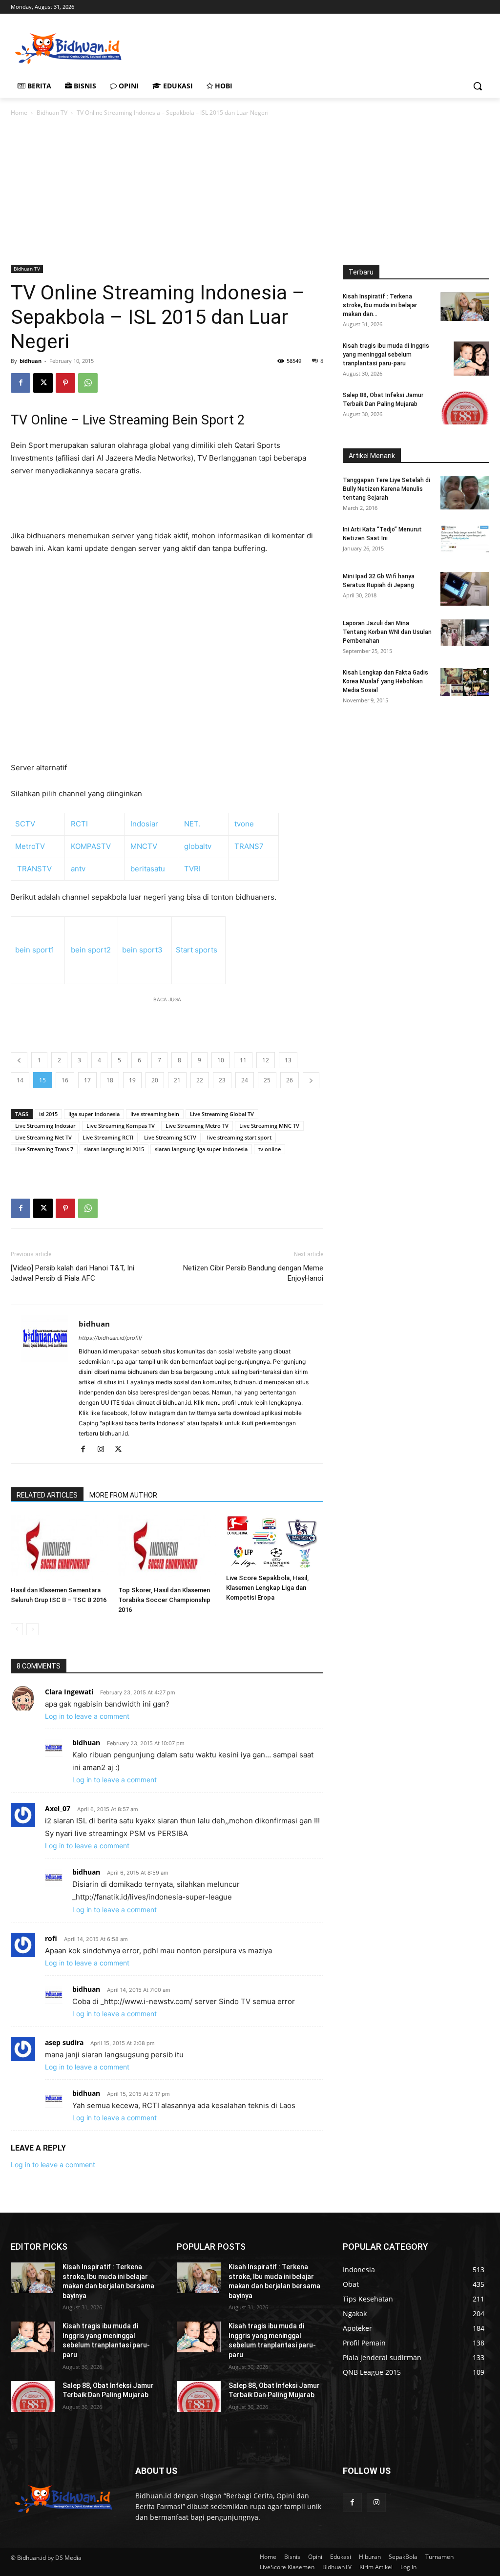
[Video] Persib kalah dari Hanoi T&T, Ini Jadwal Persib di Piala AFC (73, 1273)
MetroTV (30, 846)
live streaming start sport (239, 1137)
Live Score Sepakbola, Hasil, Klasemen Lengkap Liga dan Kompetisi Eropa (267, 1588)
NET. (192, 824)
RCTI (79, 824)
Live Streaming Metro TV (197, 1126)
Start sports (197, 950)
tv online (270, 1149)
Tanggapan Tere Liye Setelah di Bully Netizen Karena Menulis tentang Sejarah (386, 489)
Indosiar (144, 824)
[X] (43, 383)
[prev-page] (17, 1629)
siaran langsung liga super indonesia (201, 1149)
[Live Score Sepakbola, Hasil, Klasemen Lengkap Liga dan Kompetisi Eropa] (275, 1543)
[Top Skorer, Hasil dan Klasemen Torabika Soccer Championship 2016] (167, 1549)
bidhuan (31, 361)
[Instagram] (104, 1450)
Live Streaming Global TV (222, 1114)
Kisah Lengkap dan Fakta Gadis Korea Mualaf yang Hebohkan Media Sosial (385, 681)
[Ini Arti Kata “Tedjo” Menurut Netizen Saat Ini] (465, 539)
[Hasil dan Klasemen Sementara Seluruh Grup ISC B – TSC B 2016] (59, 1549)
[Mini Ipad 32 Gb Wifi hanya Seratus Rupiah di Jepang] (465, 589)
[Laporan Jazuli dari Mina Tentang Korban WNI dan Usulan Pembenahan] (465, 633)
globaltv (198, 846)
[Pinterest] (65, 383)
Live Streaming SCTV (170, 1137)
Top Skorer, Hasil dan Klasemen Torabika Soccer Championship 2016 (164, 1600)
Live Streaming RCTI (108, 1137)
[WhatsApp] (88, 383)
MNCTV (144, 846)
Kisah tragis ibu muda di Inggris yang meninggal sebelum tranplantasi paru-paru (386, 355)
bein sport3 (142, 950)
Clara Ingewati (69, 1692)
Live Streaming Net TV (43, 1137)
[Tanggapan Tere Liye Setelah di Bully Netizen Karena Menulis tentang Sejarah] (465, 493)
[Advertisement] (240, 47)
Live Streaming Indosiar (45, 1126)
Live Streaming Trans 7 (44, 1149)
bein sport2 (91, 950)
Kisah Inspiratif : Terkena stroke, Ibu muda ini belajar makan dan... (380, 305)
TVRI (191, 869)
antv (78, 869)
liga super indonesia (94, 1114)
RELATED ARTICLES (47, 1495)
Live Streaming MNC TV (269, 1126)
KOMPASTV (91, 846)
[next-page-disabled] (32, 1629)
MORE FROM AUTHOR (123, 1495)
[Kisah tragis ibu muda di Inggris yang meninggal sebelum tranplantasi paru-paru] (471, 359)
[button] (478, 86)
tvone (244, 824)
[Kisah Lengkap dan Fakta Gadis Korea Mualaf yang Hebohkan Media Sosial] (465, 682)
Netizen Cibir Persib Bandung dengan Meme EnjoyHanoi (253, 1273)
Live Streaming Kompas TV (121, 1126)
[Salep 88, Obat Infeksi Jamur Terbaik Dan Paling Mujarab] (465, 408)
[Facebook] (21, 383)
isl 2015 (48, 1114)
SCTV (25, 824)
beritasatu (148, 869)
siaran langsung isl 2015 (114, 1149)
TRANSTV (34, 869)
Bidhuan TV (52, 113)
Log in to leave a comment (87, 1716)
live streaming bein (155, 1114)
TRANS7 (249, 846)
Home (19, 113)
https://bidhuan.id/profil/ (110, 1338)
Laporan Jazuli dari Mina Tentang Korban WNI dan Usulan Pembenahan (387, 632)
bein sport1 (35, 950)
